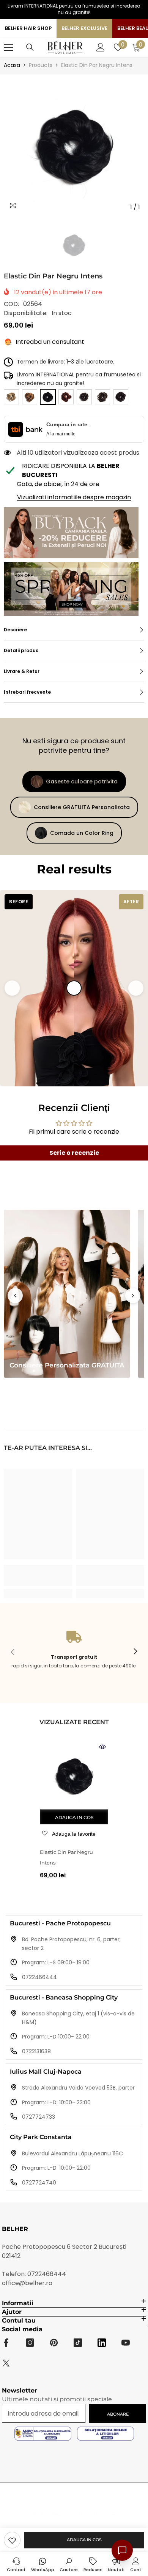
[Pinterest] (54, 2343)
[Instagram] (30, 2343)
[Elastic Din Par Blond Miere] (30, 397)
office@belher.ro (27, 2283)
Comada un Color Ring (82, 833)
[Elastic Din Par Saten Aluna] (84, 397)
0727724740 (39, 2183)
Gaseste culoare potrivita (82, 782)
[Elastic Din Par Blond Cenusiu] (11, 397)
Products (41, 65)
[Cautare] (30, 47)
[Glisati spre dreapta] (135, 1652)
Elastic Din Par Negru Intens (66, 1857)
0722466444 (39, 1977)
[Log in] (101, 47)
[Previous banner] (15, 1296)
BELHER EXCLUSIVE (84, 28)
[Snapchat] (102, 2343)
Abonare (118, 2414)
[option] (74, 144)
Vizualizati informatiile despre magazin (74, 497)
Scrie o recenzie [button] (74, 1153)
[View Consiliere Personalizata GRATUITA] (67, 1294)
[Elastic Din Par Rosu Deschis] (66, 397)
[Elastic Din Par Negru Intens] (74, 1775)
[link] (12, 2540)
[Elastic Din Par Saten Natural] (121, 397)
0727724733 (39, 2117)
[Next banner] (133, 1296)
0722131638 (36, 2051)
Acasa (12, 65)
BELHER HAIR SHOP (28, 28)
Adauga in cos (84, 2540)
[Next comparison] (136, 988)
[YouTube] (126, 2343)
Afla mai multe (61, 434)
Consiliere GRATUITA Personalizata (82, 807)
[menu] (8, 47)
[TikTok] (78, 2343)
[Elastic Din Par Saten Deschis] (102, 397)
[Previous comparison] (12, 988)
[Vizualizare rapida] (102, 1747)
